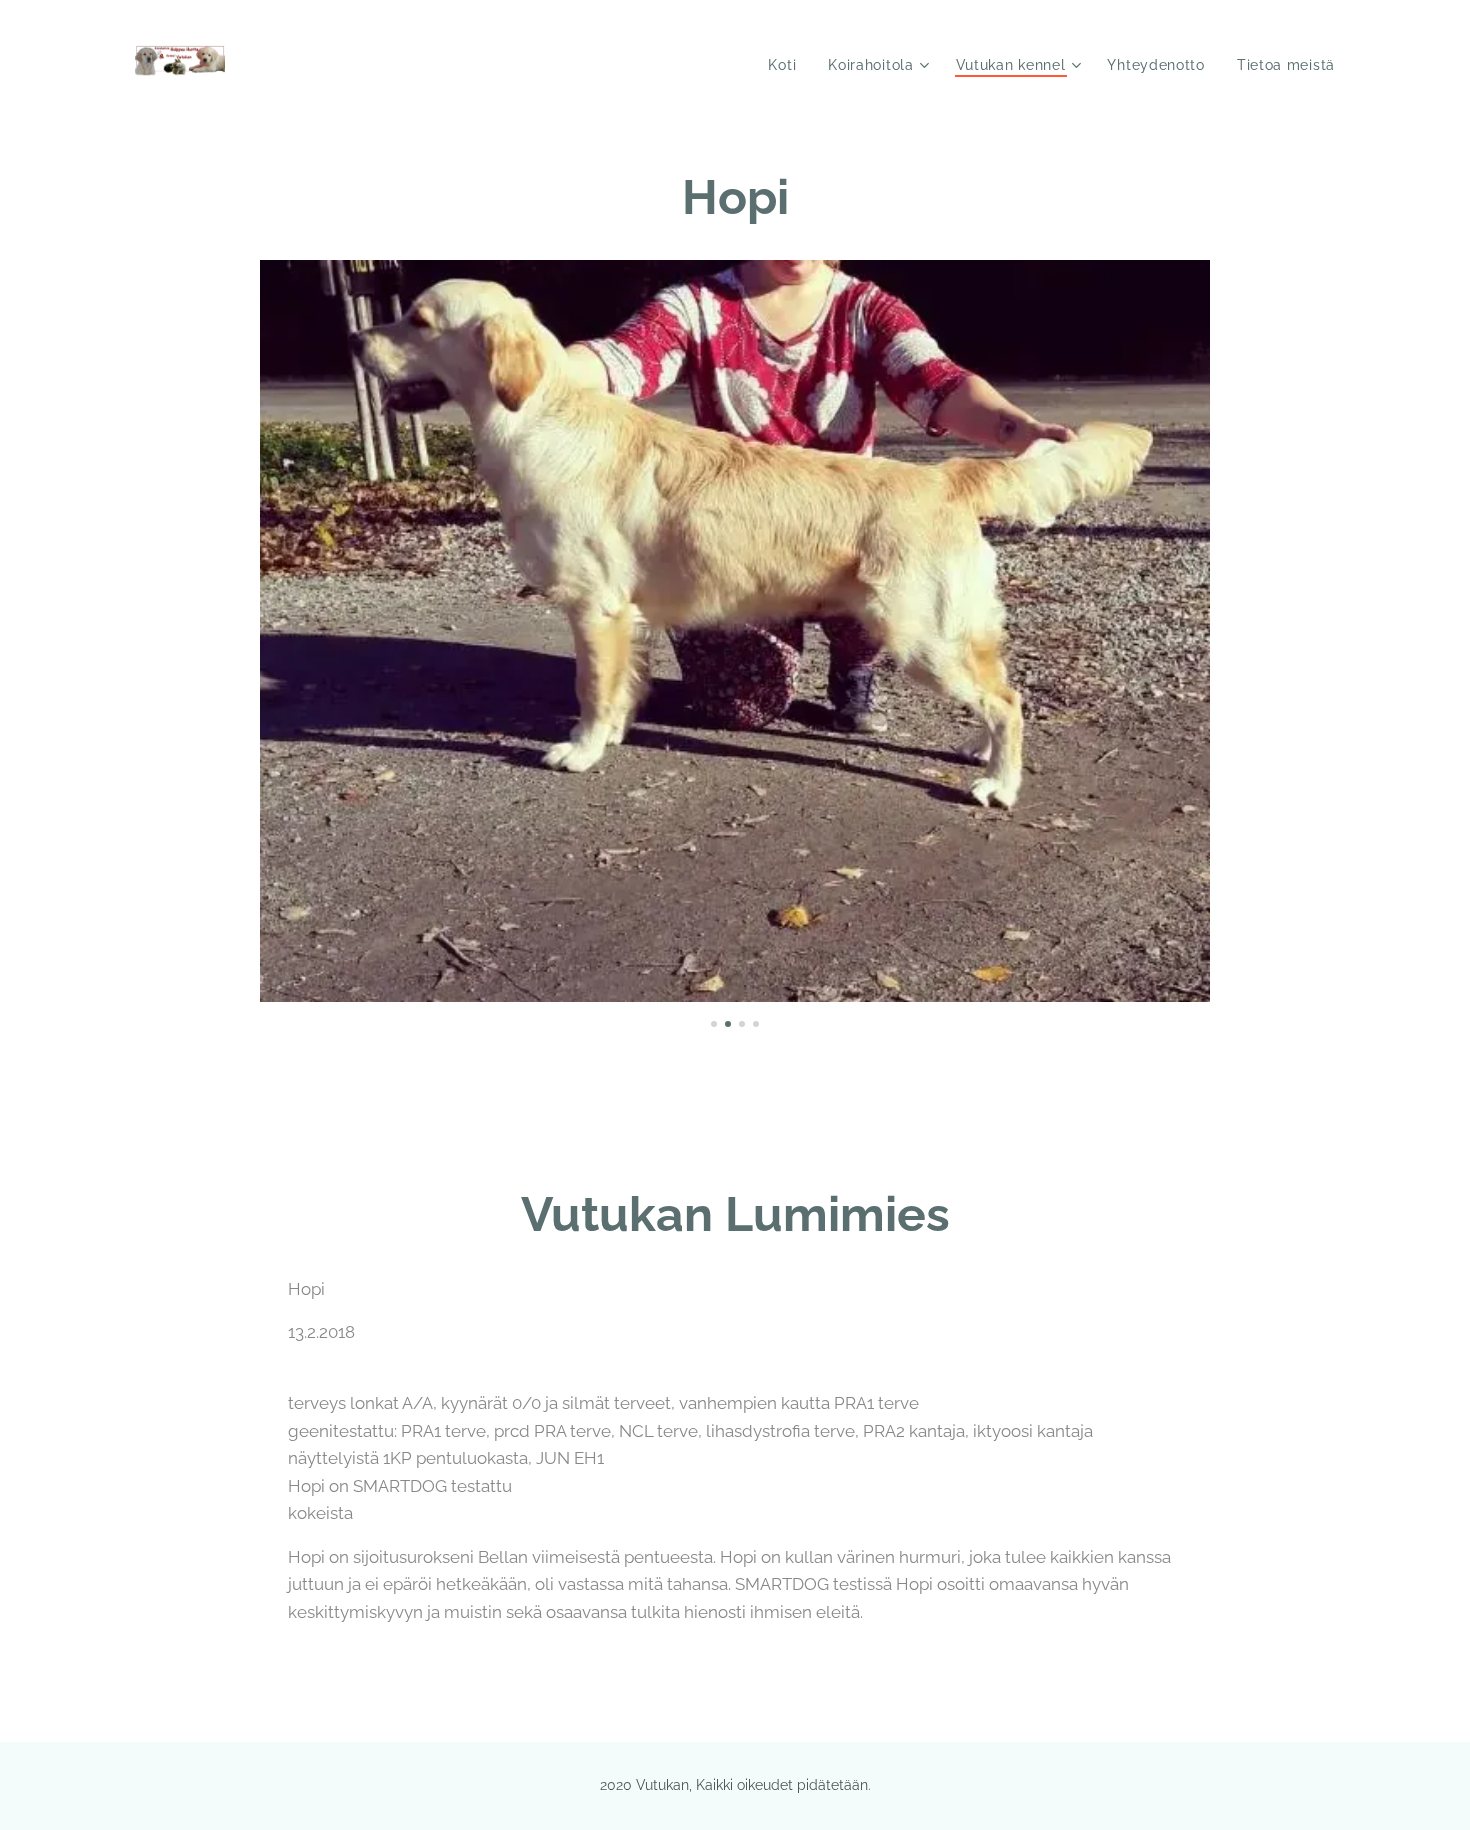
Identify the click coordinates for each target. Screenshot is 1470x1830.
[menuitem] (787, 65)
